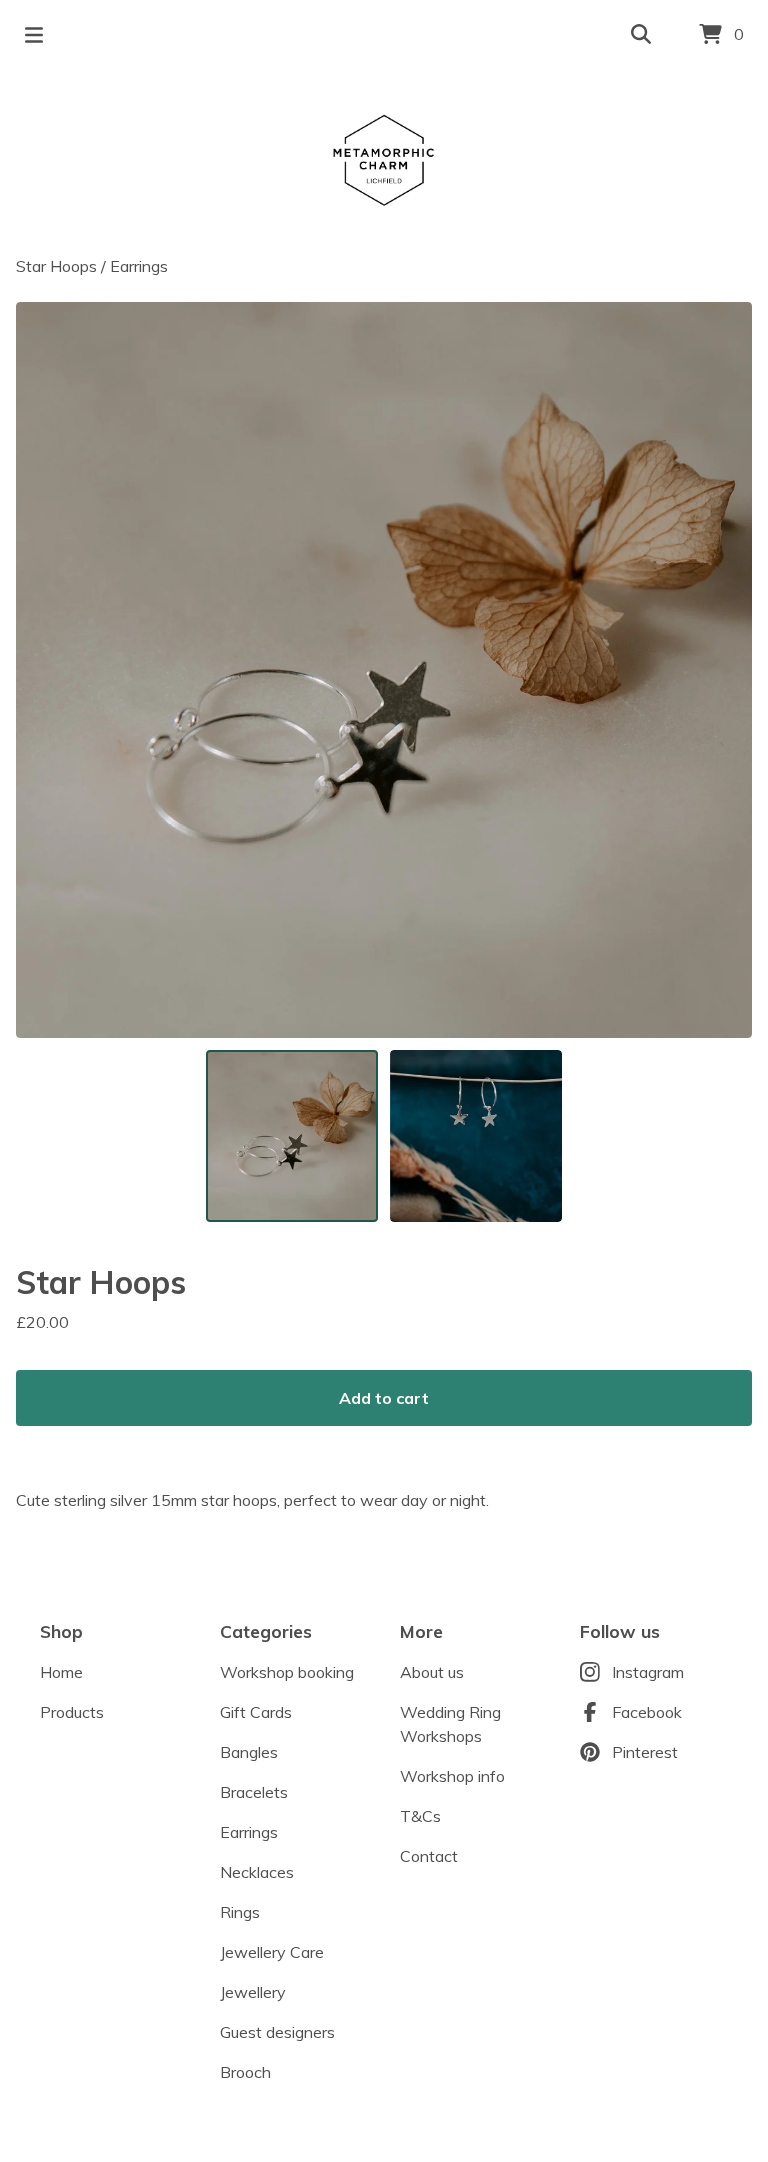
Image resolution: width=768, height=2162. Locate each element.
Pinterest (645, 1752)
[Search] (641, 35)
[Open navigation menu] (34, 35)
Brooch (245, 2072)
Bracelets (254, 1792)
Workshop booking (287, 1672)
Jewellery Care (272, 1952)
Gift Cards (256, 1712)
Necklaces (257, 1872)
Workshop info (452, 1776)
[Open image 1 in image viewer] (384, 670)
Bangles (249, 1752)
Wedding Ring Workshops (450, 1724)
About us (432, 1672)
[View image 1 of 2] (292, 1136)
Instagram (648, 1672)
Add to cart (384, 1398)
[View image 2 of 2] (476, 1136)
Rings (240, 1912)
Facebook (647, 1712)
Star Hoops (56, 266)
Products (72, 1712)
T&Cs (420, 1816)
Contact (429, 1856)
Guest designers (277, 2032)
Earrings (139, 266)
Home (61, 1672)
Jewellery (253, 1992)
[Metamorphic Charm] (384, 162)
